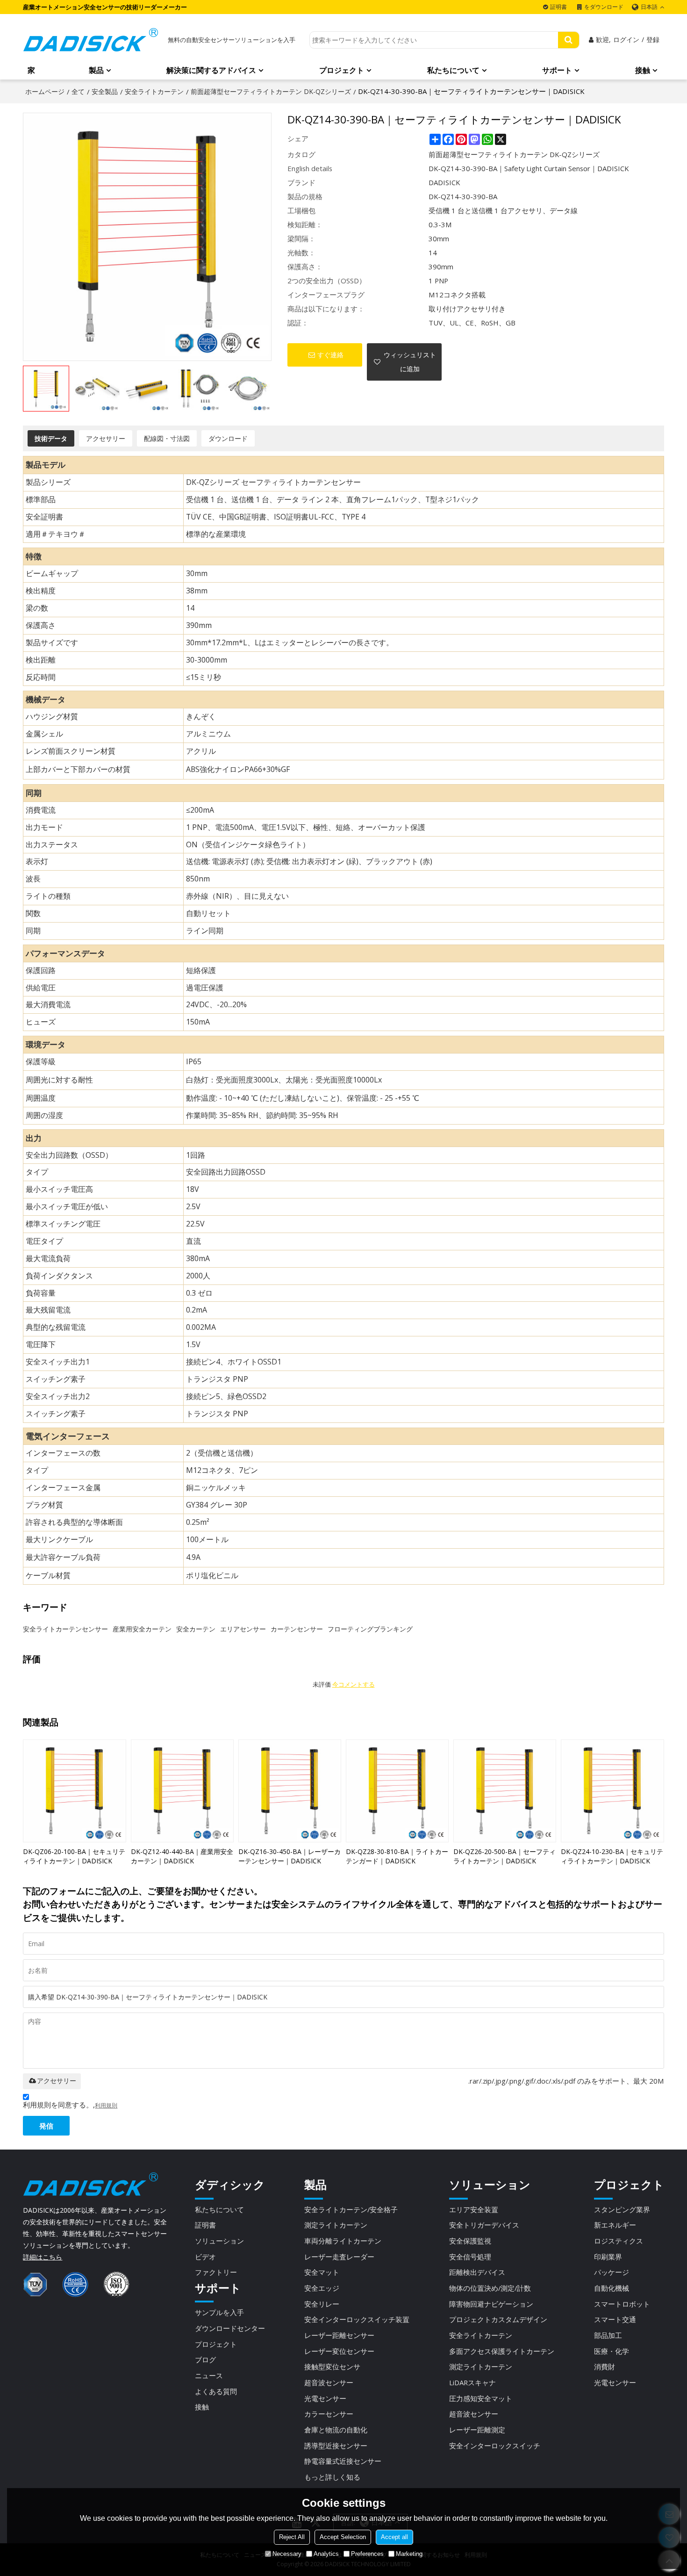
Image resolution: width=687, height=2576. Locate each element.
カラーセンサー (329, 2414)
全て (78, 91)
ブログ (205, 2360)
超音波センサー (329, 2382)
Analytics (326, 2554)
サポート (557, 70)
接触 (643, 70)
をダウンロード (604, 7)
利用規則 (106, 2105)
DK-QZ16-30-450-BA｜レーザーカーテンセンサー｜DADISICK (290, 1856)
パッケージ (612, 2272)
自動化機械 (612, 2288)
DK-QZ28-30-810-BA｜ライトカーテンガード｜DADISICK (397, 1856)
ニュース (209, 2375)
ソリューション (219, 2241)
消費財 (605, 2367)
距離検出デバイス (477, 2272)
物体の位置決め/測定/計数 (490, 2288)
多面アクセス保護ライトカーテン (502, 2351)
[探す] (569, 40)
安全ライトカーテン (154, 91)
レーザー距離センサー (339, 2335)
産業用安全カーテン (142, 1629)
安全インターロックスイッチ (495, 2446)
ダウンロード (228, 438)
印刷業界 (608, 2257)
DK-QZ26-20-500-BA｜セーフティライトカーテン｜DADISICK (505, 1856)
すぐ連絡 (330, 355)
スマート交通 (615, 2319)
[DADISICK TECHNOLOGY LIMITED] (91, 40)
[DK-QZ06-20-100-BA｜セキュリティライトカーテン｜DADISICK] (74, 1791)
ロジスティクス (619, 2241)
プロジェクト (342, 70)
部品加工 (608, 2335)
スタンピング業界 (622, 2209)
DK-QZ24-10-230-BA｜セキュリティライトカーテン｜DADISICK (612, 1856)
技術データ (51, 438)
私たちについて (453, 70)
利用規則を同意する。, (70, 2105)
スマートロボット (622, 2304)
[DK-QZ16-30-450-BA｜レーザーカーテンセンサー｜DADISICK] (290, 1791)
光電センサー (325, 2398)
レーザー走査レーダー (339, 2257)
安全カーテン (196, 1629)
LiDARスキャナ (472, 2382)
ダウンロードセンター (230, 2328)
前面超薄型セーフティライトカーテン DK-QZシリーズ (271, 91)
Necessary (287, 2554)
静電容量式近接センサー (343, 2461)
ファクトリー (216, 2272)
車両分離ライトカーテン (343, 2241)
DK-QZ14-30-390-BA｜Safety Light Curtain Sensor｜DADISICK (529, 168)
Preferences (367, 2554)
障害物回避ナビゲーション (491, 2304)
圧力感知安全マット (481, 2398)
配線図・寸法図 (167, 438)
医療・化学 (612, 2351)
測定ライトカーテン (336, 2225)
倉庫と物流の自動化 (336, 2430)
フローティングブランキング (370, 1629)
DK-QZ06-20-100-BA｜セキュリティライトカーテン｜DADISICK (74, 1856)
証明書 (558, 7)
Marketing (409, 2554)
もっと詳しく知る (332, 2477)
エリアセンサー (243, 1629)
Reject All (292, 2537)
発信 (46, 2126)
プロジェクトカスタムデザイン (498, 2319)
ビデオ (205, 2257)
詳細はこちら (43, 2257)
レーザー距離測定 (477, 2430)
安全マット (322, 2272)
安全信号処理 (470, 2257)
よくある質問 (216, 2391)
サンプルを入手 (219, 2312)
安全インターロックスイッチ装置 (357, 2319)
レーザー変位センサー (339, 2351)
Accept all (394, 2537)
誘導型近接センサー (336, 2446)
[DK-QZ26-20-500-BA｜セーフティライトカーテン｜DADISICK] (505, 1791)
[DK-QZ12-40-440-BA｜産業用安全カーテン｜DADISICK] (182, 1791)
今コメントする (354, 1685)
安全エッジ (322, 2288)
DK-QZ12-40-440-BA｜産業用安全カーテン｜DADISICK (182, 1856)
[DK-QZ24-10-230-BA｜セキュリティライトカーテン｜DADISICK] (612, 1791)
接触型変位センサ (332, 2367)
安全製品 (105, 91)
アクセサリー (106, 438)
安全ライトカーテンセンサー (65, 1629)
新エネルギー (615, 2225)
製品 (96, 70)
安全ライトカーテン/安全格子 (351, 2209)
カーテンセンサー (297, 1629)
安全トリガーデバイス (484, 2225)
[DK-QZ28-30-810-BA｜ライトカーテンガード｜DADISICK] (397, 1791)
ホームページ (45, 91)
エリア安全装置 (474, 2209)
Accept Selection (343, 2537)
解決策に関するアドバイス (211, 70)
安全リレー (322, 2304)
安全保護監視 (470, 2241)
